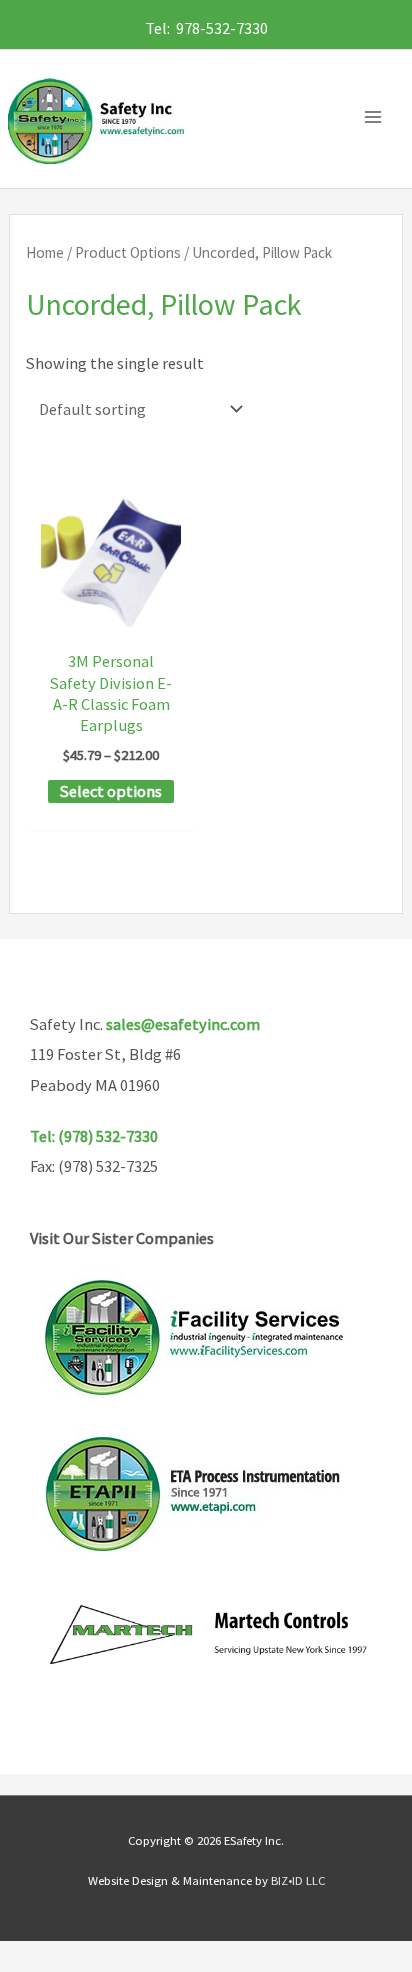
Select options (111, 791)
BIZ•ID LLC (298, 1880)
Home (45, 252)
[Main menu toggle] (378, 117)
